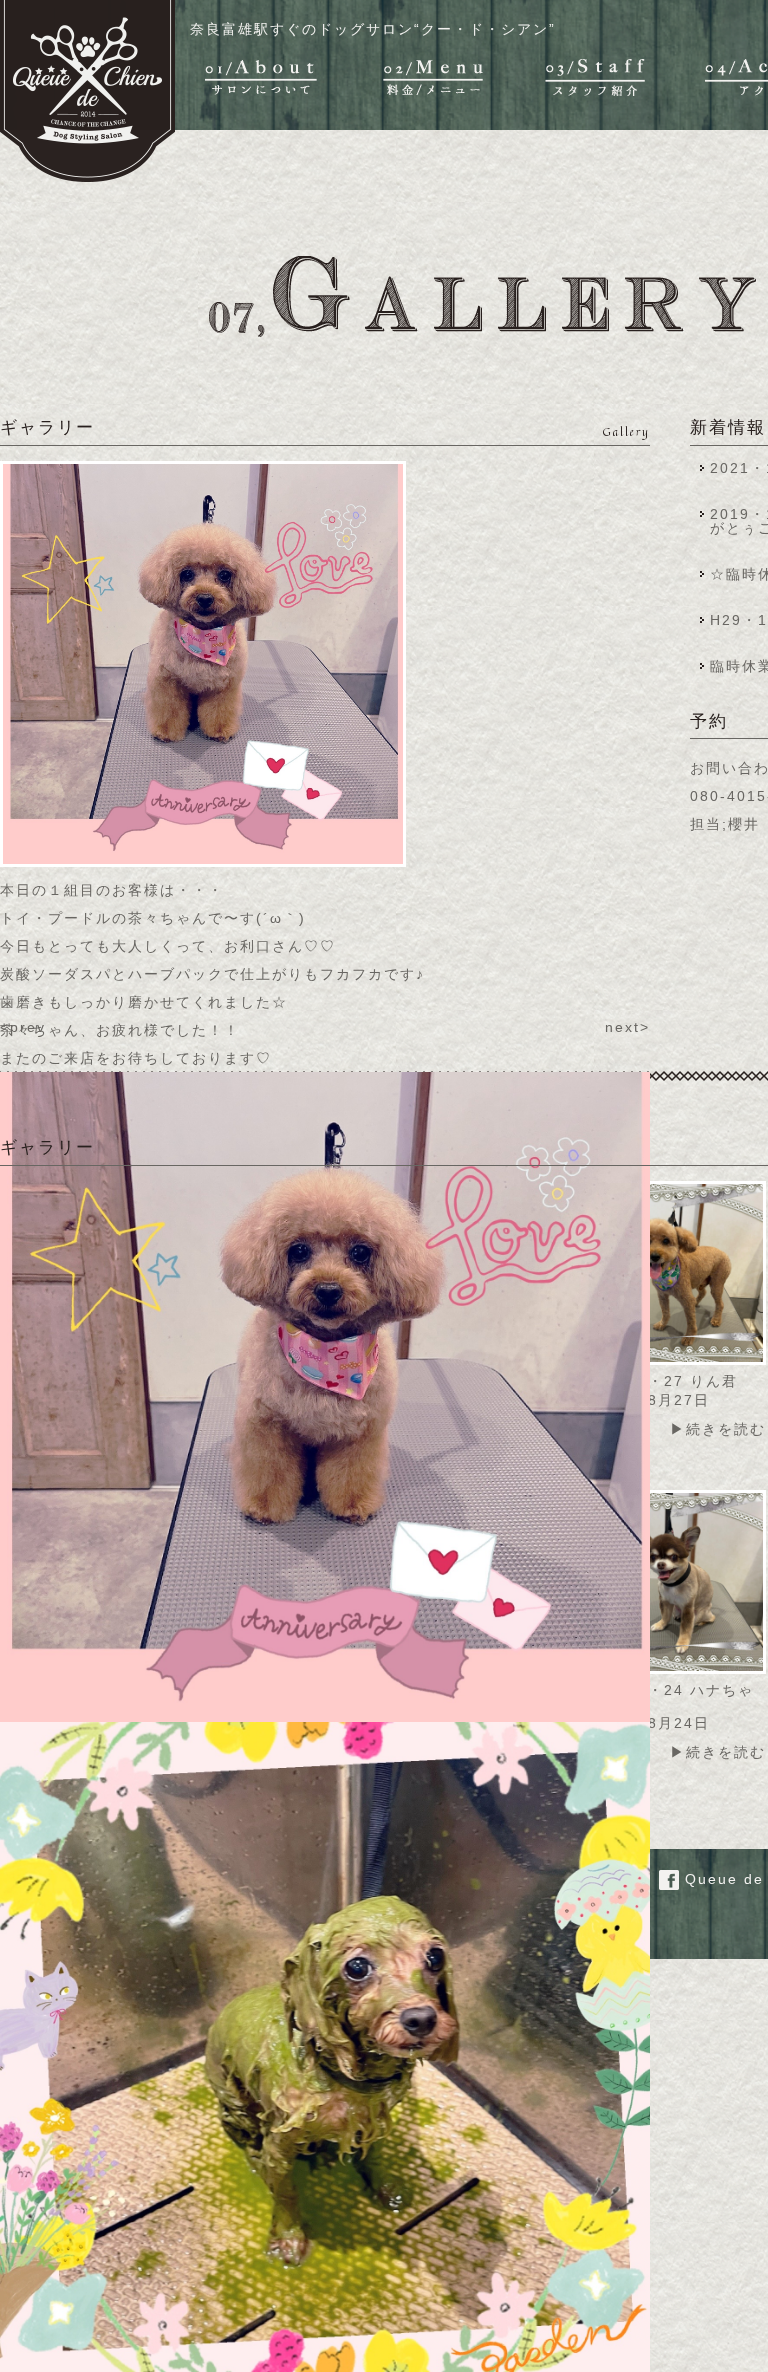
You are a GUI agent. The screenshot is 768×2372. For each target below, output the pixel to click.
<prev (23, 1027)
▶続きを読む (718, 1429)
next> (627, 1027)
